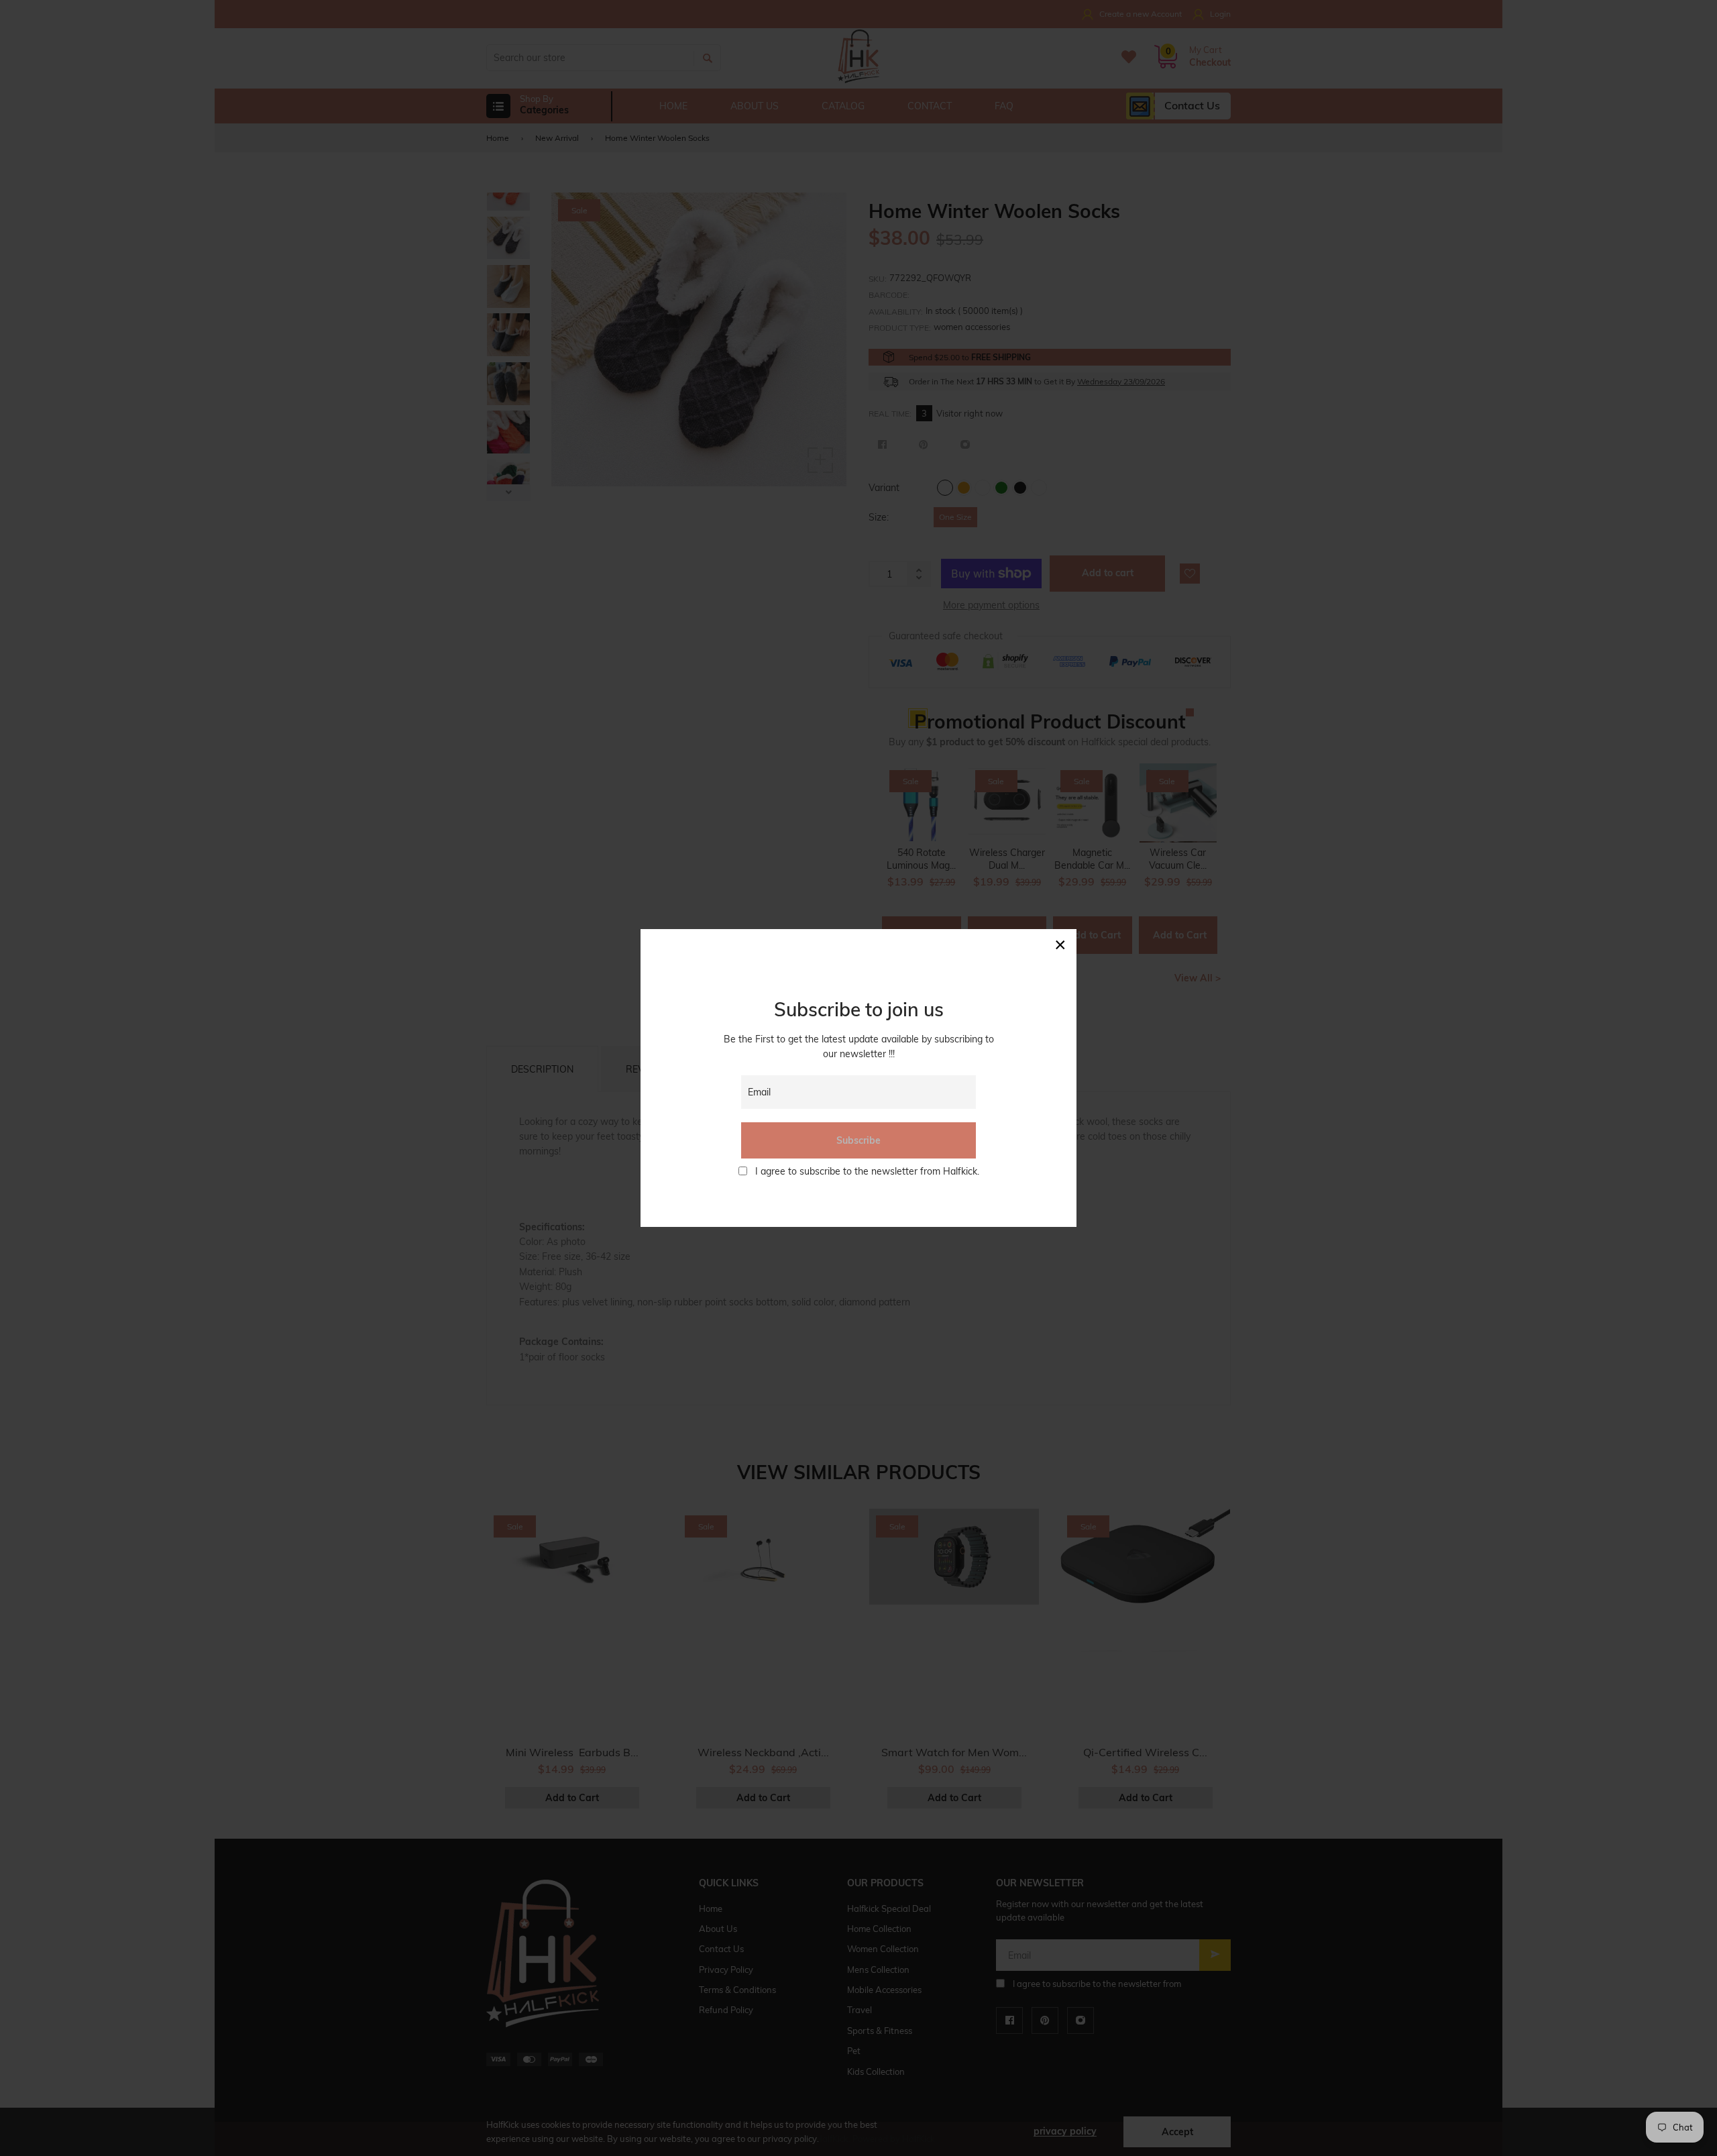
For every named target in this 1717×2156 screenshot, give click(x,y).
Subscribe (858, 1140)
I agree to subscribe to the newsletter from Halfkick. (867, 1171)
